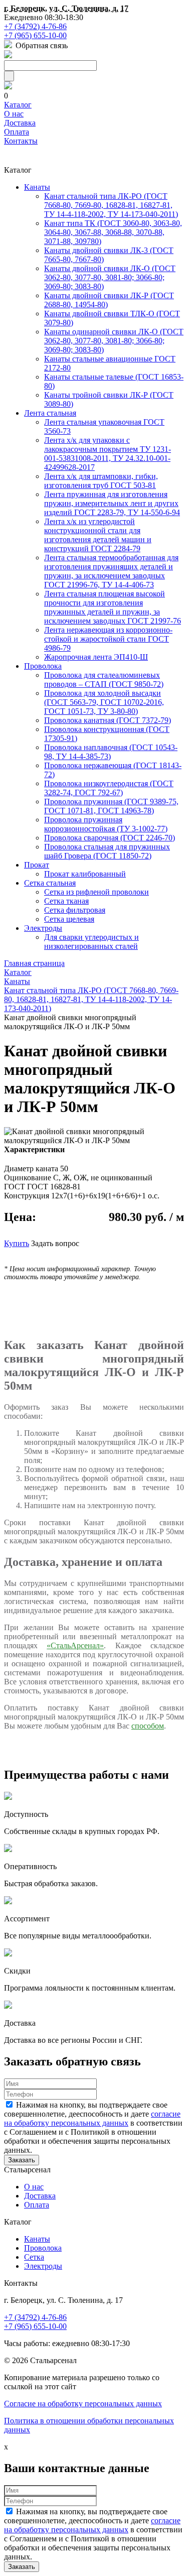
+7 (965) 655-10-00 (35, 35)
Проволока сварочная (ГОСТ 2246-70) (110, 838)
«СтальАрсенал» (75, 1645)
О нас (14, 114)
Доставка (20, 123)
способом (148, 1726)
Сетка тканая (66, 901)
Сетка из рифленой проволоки (97, 892)
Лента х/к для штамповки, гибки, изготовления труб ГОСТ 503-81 (101, 481)
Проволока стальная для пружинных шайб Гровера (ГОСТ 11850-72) (107, 851)
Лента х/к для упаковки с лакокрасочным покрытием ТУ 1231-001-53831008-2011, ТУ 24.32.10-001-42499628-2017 (108, 454)
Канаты (37, 187)
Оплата (17, 132)
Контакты (21, 141)
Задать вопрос (55, 1243)
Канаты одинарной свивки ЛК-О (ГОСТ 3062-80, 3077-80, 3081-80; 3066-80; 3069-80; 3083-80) (114, 341)
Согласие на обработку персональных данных (83, 2404)
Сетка (34, 2257)
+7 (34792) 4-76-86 (35, 26)
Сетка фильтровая (75, 910)
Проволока (43, 666)
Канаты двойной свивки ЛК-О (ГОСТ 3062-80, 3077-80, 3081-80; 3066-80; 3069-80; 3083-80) (110, 277)
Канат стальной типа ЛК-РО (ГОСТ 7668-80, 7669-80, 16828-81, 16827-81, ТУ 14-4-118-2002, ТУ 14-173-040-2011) (111, 205)
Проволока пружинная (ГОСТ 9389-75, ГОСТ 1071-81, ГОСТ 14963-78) (111, 806)
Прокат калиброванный (85, 874)
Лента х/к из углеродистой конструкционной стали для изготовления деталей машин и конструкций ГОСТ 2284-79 (98, 535)
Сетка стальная (50, 883)
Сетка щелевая (69, 919)
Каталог (18, 105)
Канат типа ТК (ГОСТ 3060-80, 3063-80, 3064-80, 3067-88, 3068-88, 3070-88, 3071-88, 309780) (113, 232)
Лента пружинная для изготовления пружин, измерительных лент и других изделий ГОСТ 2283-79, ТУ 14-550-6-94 (112, 503)
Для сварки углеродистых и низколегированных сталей (91, 942)
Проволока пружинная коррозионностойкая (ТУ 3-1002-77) (106, 824)
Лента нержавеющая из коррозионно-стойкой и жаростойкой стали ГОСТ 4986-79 (108, 639)
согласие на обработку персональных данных (92, 2118)
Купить (17, 1243)
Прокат (37, 865)
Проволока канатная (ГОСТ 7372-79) (108, 720)
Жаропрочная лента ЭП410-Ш (96, 657)
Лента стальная (50, 413)
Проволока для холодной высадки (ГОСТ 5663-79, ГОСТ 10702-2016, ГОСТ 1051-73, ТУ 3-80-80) (104, 702)
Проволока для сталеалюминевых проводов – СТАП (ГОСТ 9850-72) (104, 680)
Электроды (43, 928)
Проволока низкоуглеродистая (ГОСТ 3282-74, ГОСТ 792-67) (109, 788)
